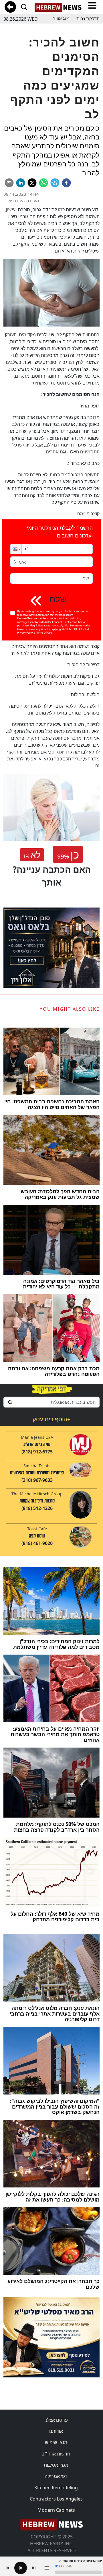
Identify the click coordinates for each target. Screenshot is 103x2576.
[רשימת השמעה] (47, 2568)
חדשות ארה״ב (56, 2454)
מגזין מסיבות (56, 2465)
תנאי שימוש (56, 2442)
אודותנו (56, 2431)
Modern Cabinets (56, 2510)
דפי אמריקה (56, 2476)
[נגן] (21, 2568)
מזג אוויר (61, 19)
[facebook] (66, 183)
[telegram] (55, 183)
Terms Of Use (44, 633)
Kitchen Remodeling (56, 2488)
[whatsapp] (43, 183)
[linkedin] (21, 183)
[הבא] (34, 2568)
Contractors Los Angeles (56, 2499)
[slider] (78, 2572)
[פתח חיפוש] (24, 7)
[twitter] (32, 183)
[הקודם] (7, 2568)
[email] (9, 183)
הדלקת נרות (88, 19)
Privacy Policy (25, 633)
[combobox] (51, 1402)
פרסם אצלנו (56, 2420)
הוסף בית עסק (51, 1419)
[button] (16, 549)
